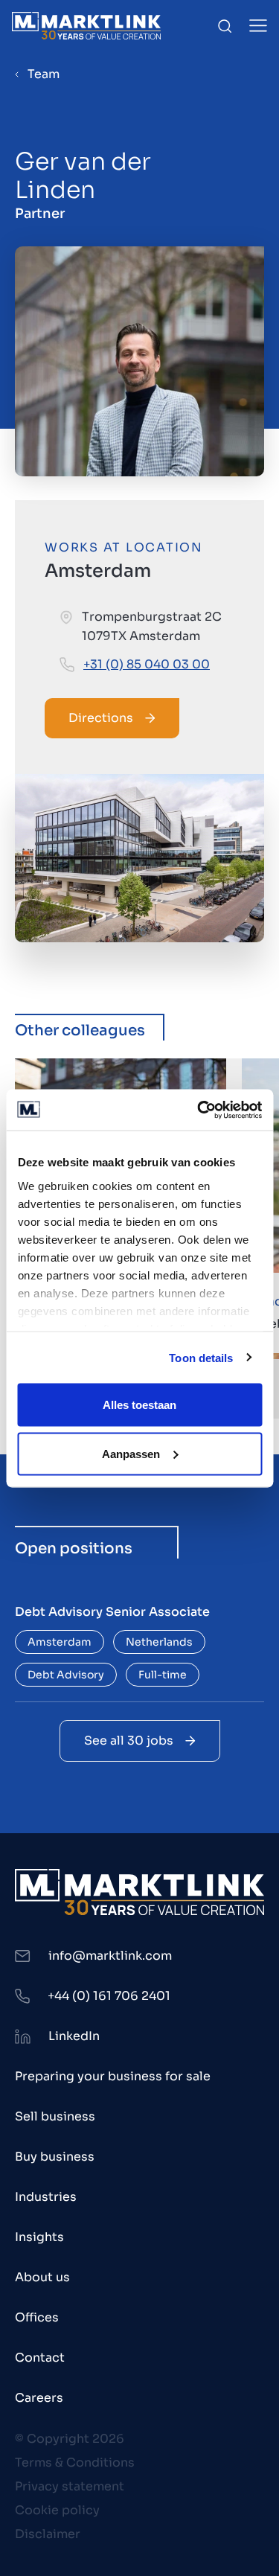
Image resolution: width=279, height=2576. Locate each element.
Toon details (201, 1357)
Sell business (55, 2116)
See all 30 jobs (129, 1741)
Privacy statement (70, 2486)
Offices (37, 2317)
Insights (39, 2237)
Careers (39, 2398)
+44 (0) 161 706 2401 (109, 1996)
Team (44, 74)
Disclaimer (48, 2534)
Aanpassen (131, 1453)
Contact (40, 2358)
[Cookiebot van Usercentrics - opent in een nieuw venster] (199, 1110)
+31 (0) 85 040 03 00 (147, 664)
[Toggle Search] (225, 26)
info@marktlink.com (110, 1956)
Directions (101, 718)
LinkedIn (74, 2036)
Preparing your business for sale (113, 2076)
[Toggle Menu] (258, 26)
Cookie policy (57, 2510)
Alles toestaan (139, 1405)
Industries (46, 2197)
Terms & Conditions (75, 2462)
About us (42, 2277)
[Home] (86, 26)
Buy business (55, 2157)
